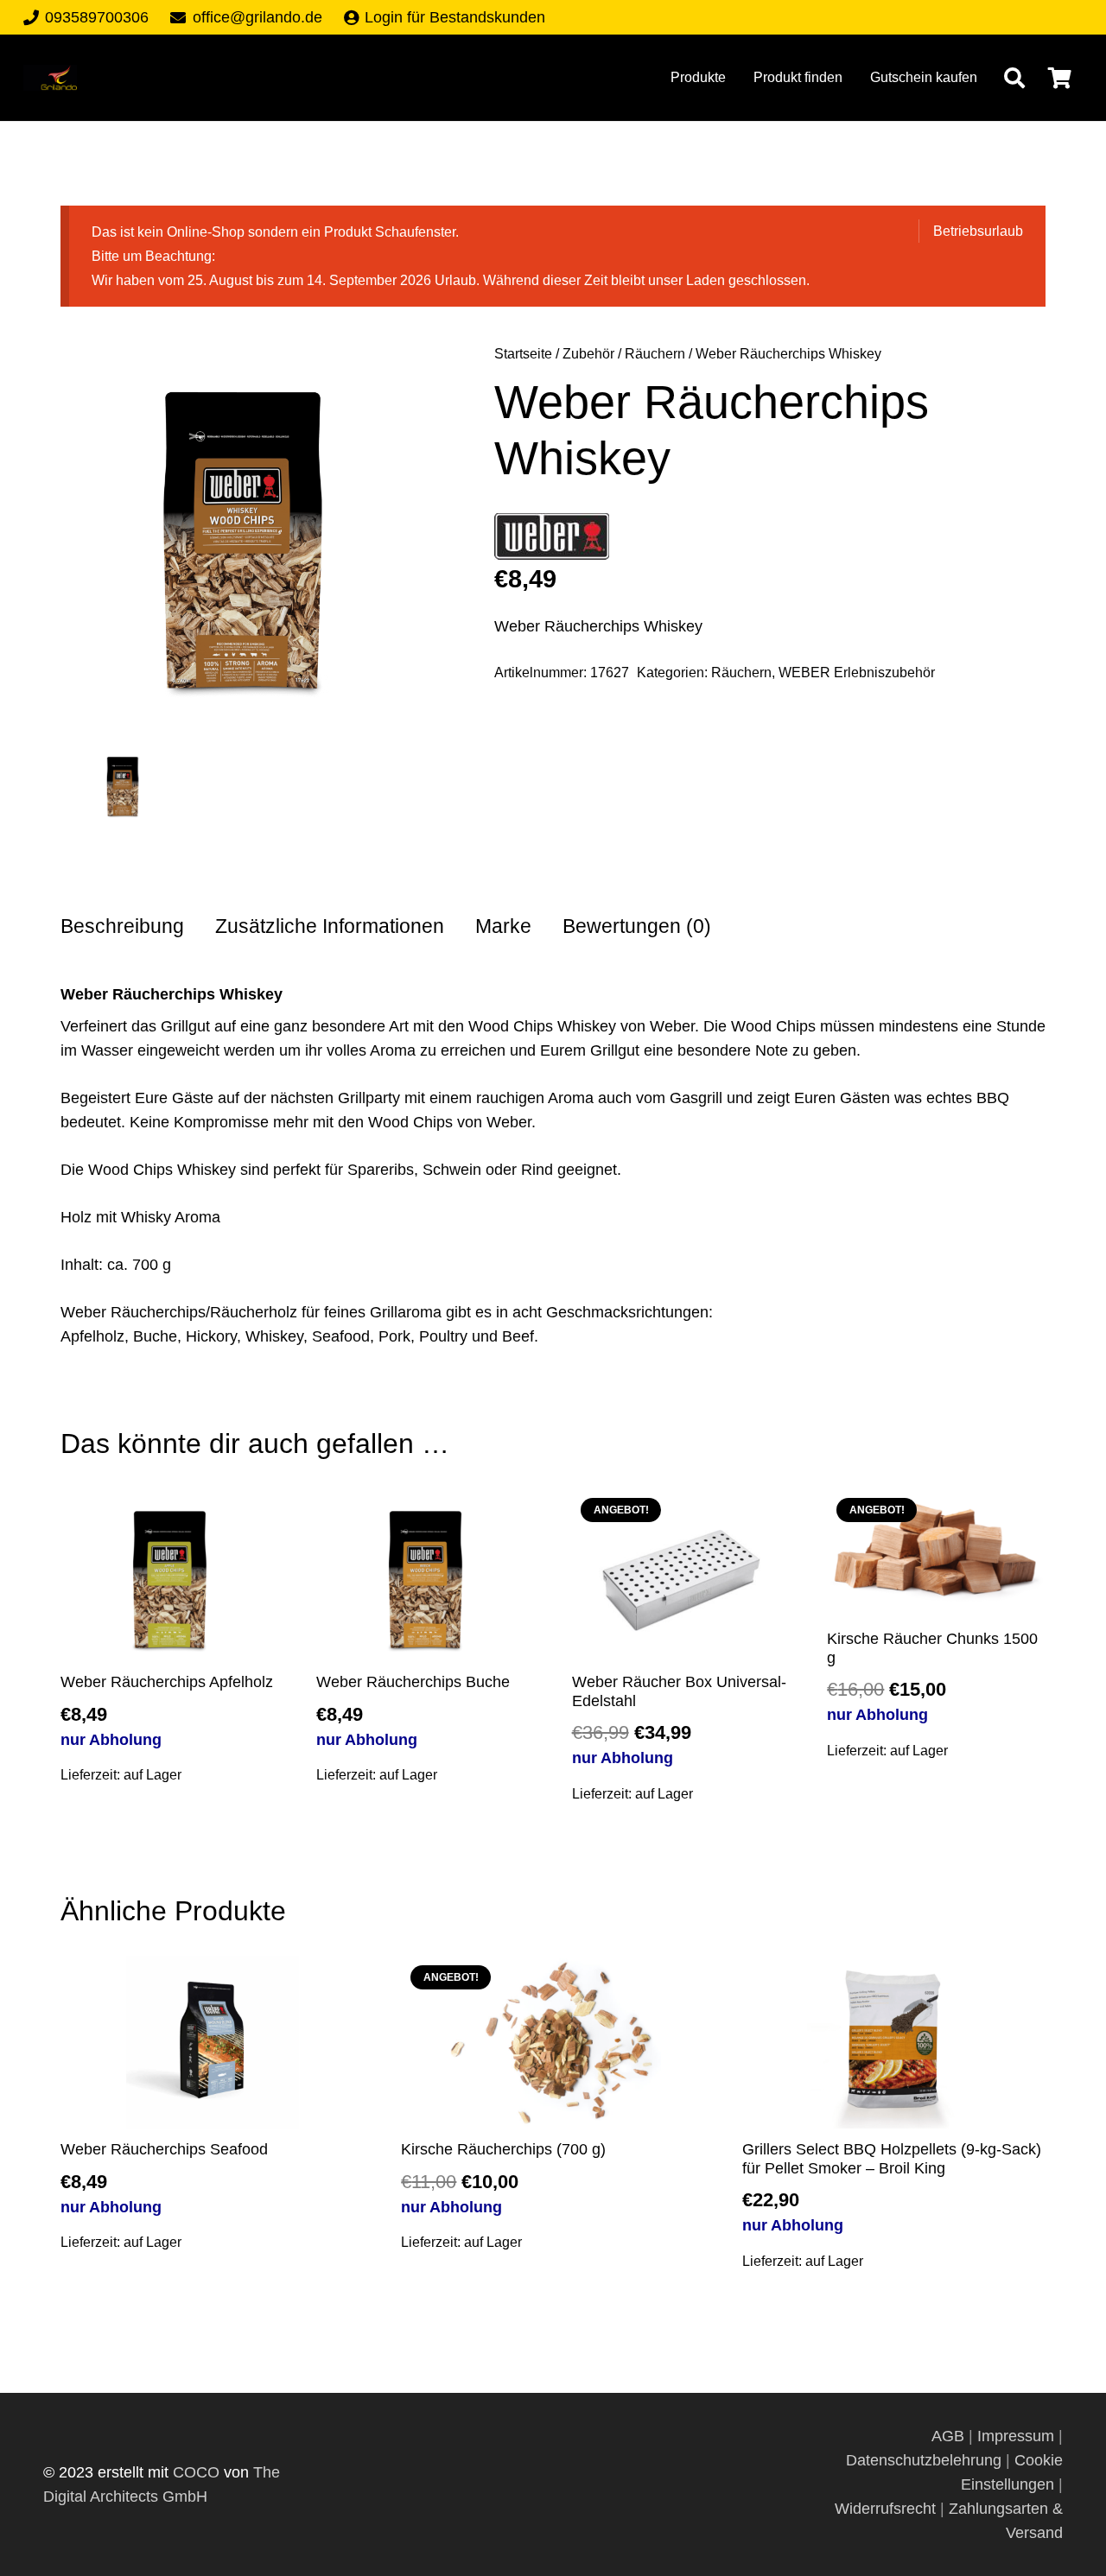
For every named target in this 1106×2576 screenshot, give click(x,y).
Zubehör (588, 353)
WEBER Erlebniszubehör (857, 672)
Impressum (1016, 2436)
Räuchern (655, 353)
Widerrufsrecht (885, 2509)
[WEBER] (552, 540)
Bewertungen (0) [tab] (637, 926)
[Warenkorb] (1060, 78)
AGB (950, 2436)
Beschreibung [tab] (122, 926)
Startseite (523, 353)
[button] (1014, 78)
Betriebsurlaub (978, 231)
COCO (196, 2472)
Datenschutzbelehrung (924, 2460)
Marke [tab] (503, 926)
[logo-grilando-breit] (50, 78)
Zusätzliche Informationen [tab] (330, 926)
